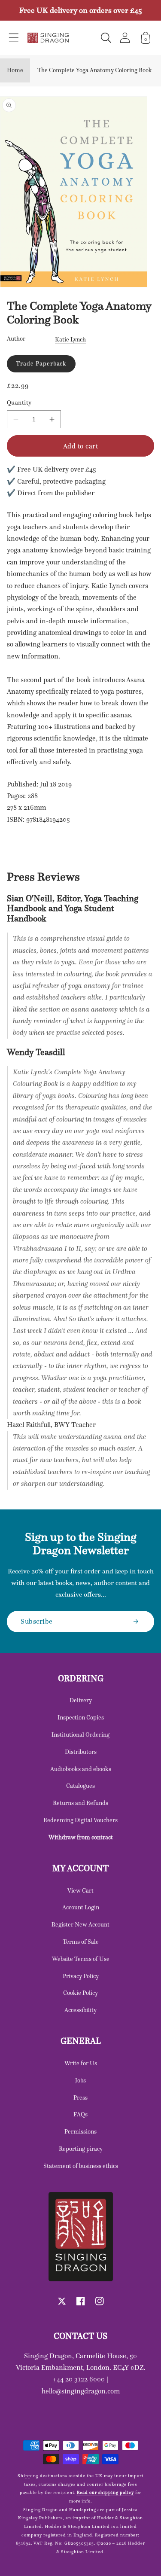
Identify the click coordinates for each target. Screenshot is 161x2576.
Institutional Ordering (80, 1735)
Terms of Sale (81, 1942)
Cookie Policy (80, 1993)
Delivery (81, 1700)
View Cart (80, 1890)
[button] (14, 38)
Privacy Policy (81, 1976)
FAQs (80, 2114)
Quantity (19, 403)
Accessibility (80, 2010)
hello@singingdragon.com (81, 2391)
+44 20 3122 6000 (79, 2379)
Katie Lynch (70, 339)
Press (80, 2097)
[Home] (48, 38)
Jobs (80, 2080)
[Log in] (125, 38)
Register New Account (80, 1924)
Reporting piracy (81, 2149)
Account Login (81, 1907)
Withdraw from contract (81, 1837)
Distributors (81, 1752)
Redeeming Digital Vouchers (80, 1820)
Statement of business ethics (81, 2166)
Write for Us (81, 2063)
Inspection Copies (81, 1717)
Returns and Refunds (80, 1803)
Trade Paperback (41, 363)
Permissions (80, 2131)
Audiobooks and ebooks (81, 1769)
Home (15, 70)
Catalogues (80, 1786)
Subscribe (37, 1621)
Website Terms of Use (81, 1959)
